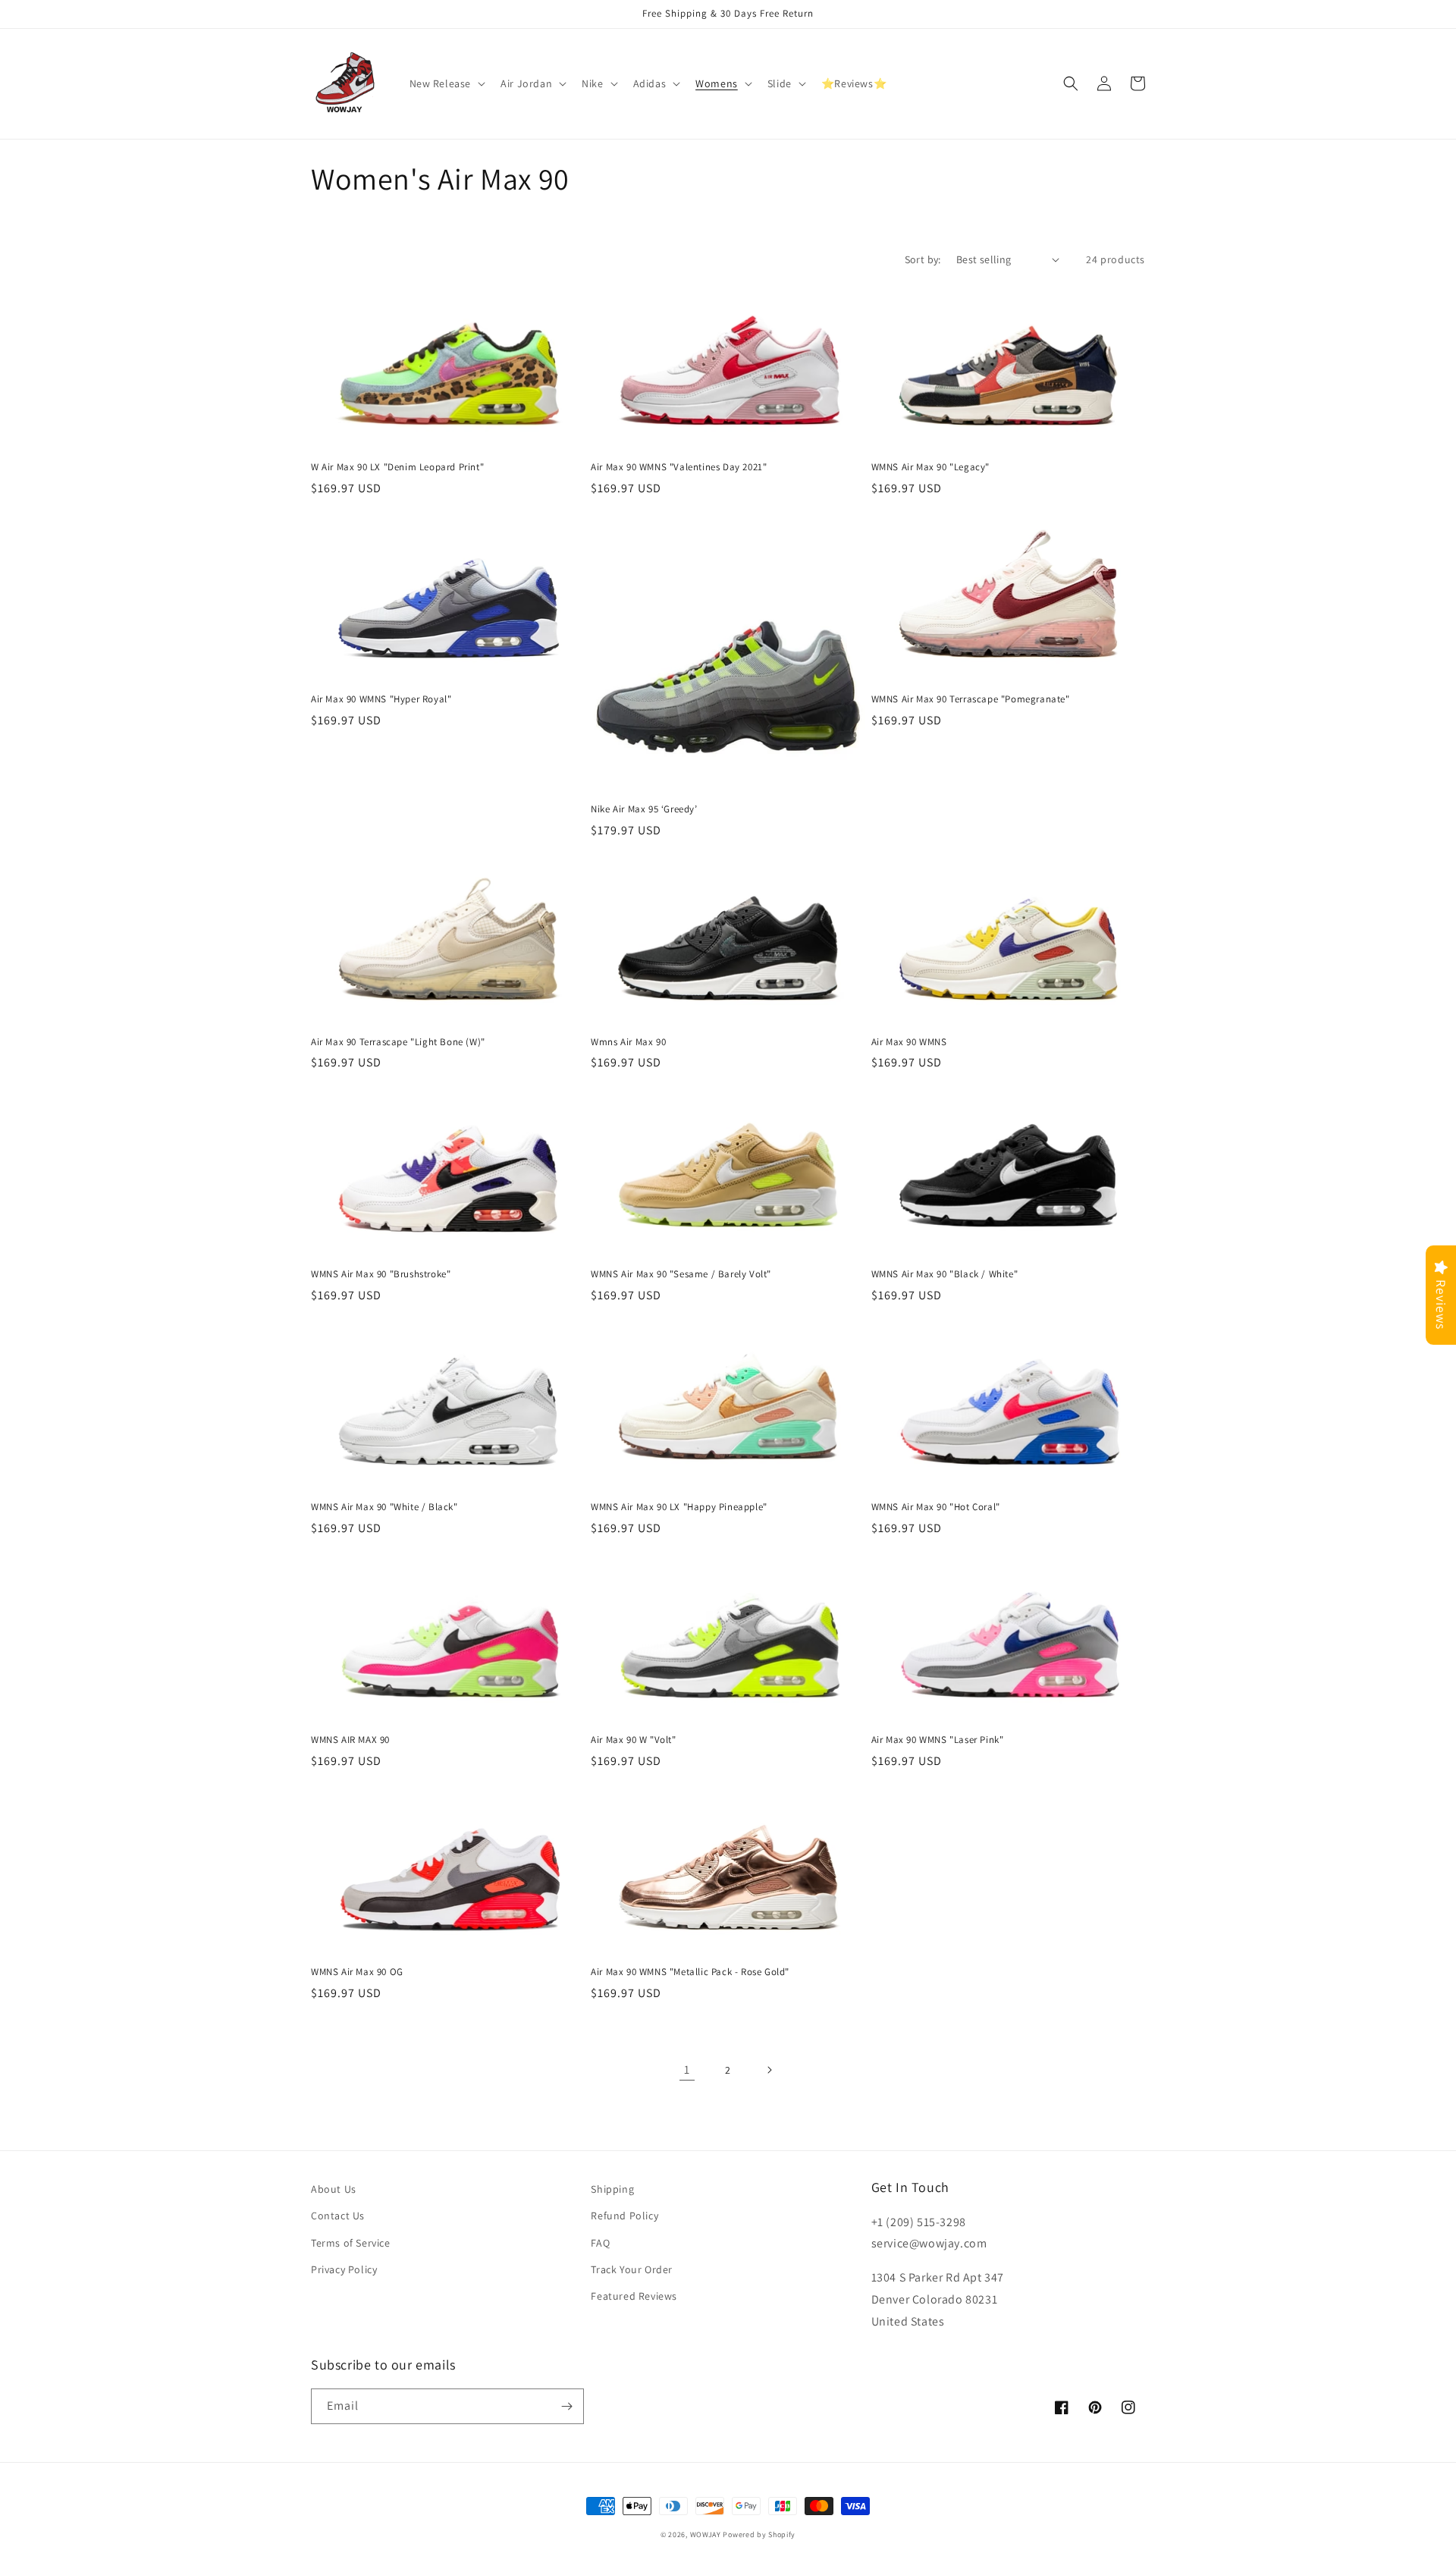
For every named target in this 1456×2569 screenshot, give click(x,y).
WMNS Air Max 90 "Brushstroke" (381, 1274)
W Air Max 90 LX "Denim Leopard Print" (397, 467)
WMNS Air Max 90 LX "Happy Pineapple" (679, 1507)
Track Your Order (632, 2269)
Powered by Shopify (759, 2534)
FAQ (600, 2243)
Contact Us (338, 2216)
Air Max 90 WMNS (909, 1042)
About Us (334, 2189)
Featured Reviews (634, 2296)
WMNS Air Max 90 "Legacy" (930, 467)
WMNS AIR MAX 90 (350, 1740)
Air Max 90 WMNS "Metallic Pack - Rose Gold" (690, 1972)
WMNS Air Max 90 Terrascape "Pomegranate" (971, 699)
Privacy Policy (344, 2269)
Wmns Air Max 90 (628, 1042)
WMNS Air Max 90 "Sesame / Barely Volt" (681, 1274)
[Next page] (769, 2070)
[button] (446, 83)
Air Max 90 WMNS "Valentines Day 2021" (679, 467)
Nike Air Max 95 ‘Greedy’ (644, 809)
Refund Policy (624, 2216)
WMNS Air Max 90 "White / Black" (384, 1507)
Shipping (612, 2189)
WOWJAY (706, 2534)
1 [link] (687, 2070)
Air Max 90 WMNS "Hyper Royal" (381, 699)
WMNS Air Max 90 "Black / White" (945, 1274)
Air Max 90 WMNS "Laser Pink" (938, 1740)
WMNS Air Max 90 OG (357, 1972)
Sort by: (923, 259)
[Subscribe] (566, 2406)
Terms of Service (351, 2243)
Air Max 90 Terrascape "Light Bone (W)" (398, 1042)
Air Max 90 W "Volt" (633, 1740)
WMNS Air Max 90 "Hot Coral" (936, 1507)
